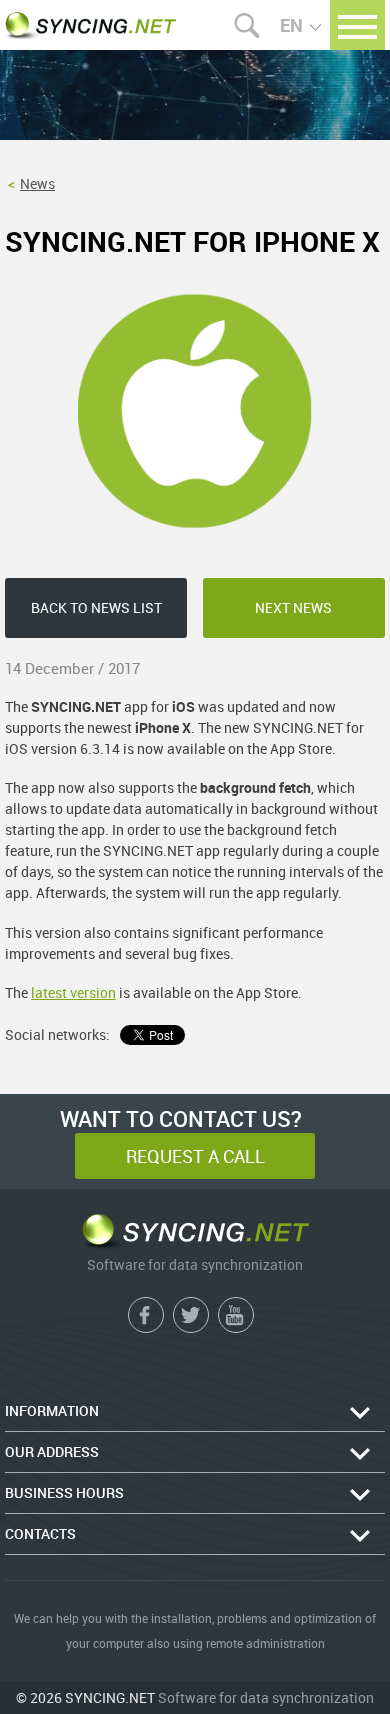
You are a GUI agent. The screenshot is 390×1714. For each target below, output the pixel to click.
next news (293, 607)
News (37, 183)
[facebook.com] (146, 1315)
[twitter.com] (191, 1315)
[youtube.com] (236, 1315)
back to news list (96, 607)
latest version (73, 992)
